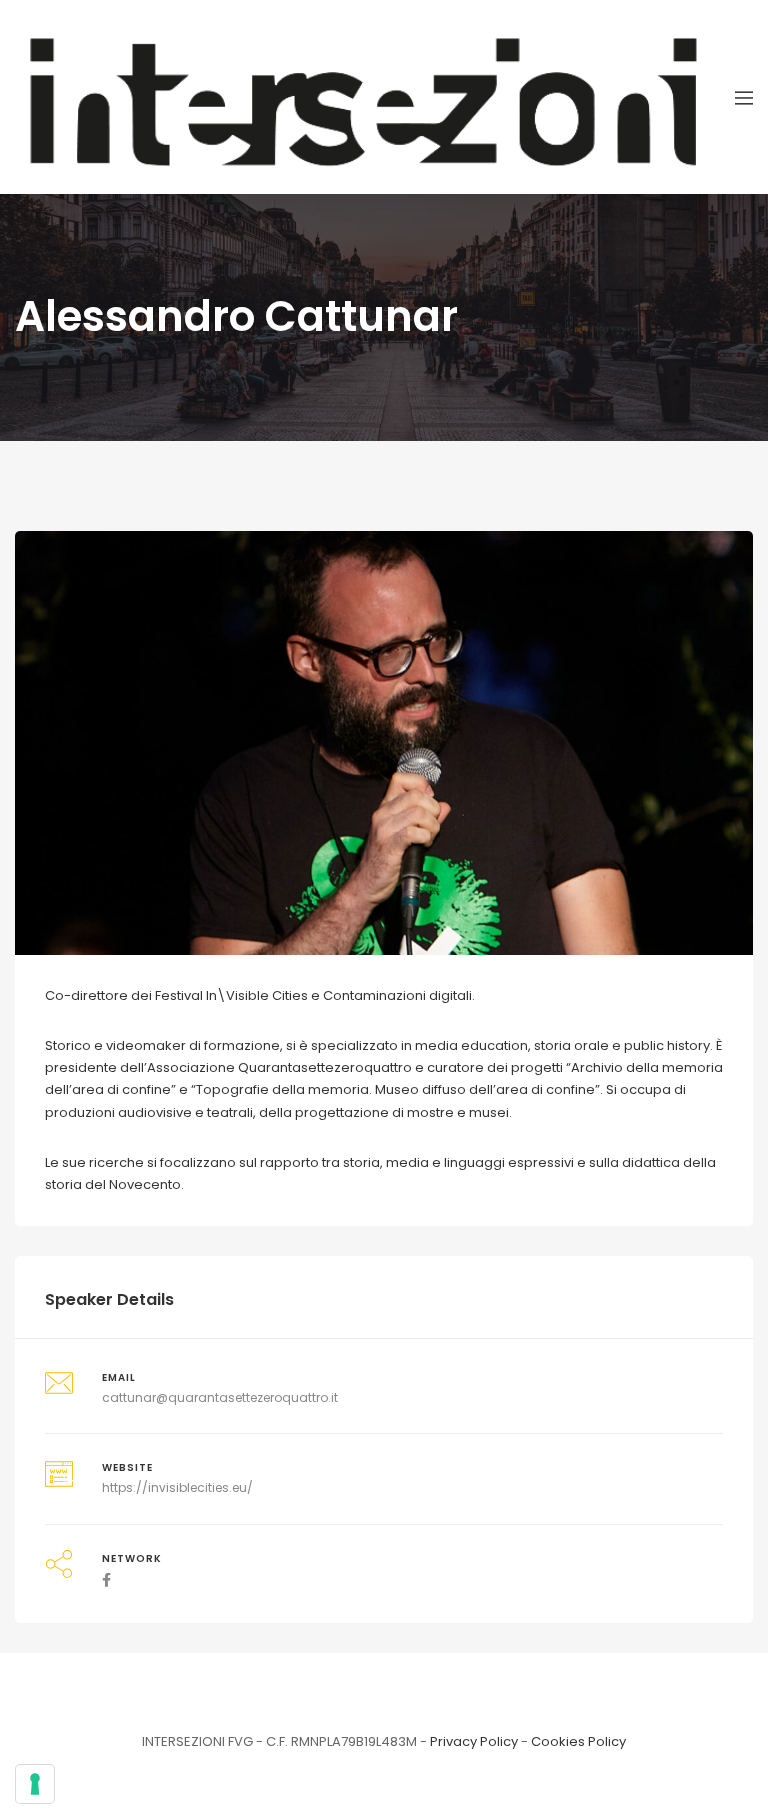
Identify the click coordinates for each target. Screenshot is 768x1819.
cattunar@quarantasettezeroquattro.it (220, 1397)
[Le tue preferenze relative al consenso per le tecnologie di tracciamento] (35, 1784)
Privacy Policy (474, 1741)
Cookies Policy (578, 1741)
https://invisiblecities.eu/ (177, 1487)
